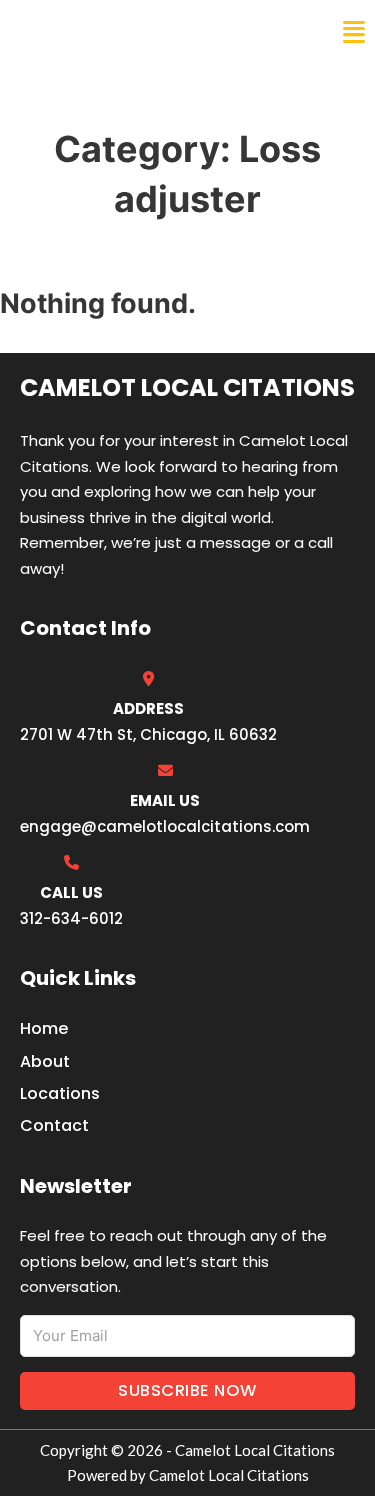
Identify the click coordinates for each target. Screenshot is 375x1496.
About (45, 1061)
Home (44, 1028)
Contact (54, 1125)
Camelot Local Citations (153, 32)
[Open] (354, 32)
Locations (60, 1093)
